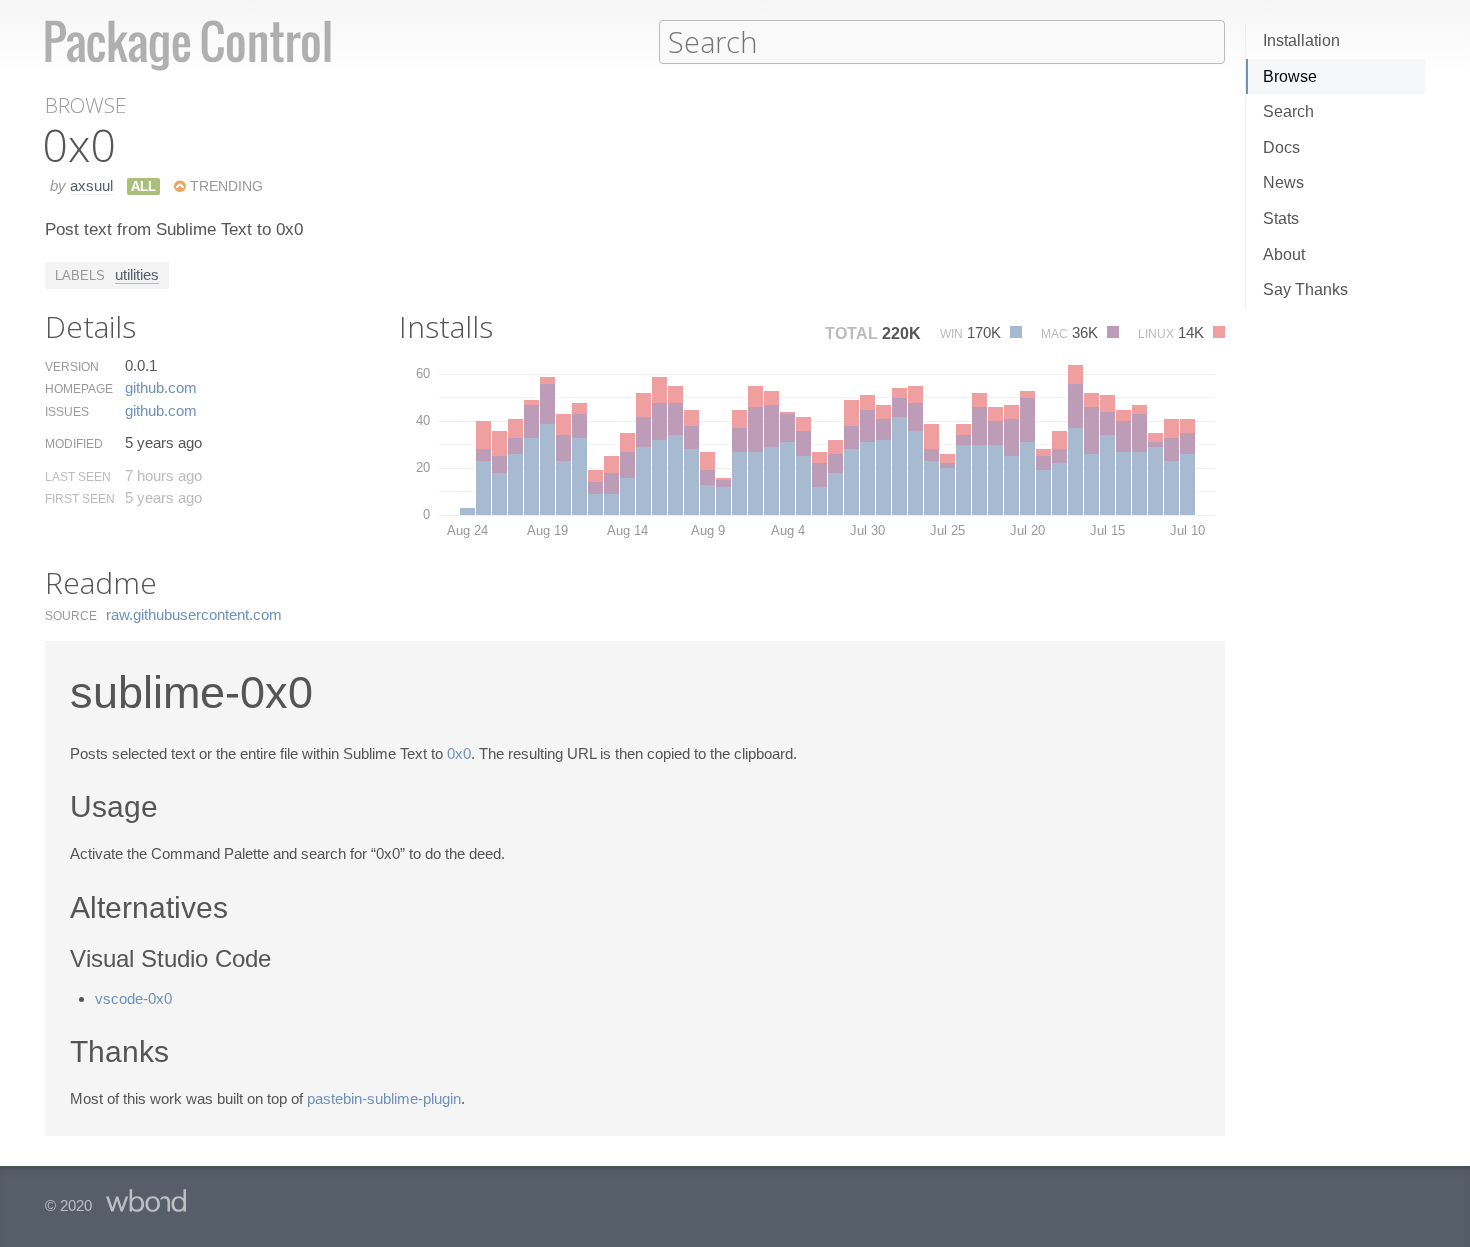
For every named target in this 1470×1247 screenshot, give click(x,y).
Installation (1301, 40)
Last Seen (78, 477)
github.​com (161, 387)
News (1283, 182)
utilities (137, 274)
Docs (1281, 147)
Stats (1281, 218)
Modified (74, 444)
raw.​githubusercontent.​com (194, 614)
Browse (1290, 76)
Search (1288, 111)
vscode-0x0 (133, 998)
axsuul (91, 185)
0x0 (459, 753)
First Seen (80, 499)
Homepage (79, 389)
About (1284, 254)
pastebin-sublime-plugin (384, 1098)
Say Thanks (1305, 289)
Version (72, 367)
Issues (67, 412)
